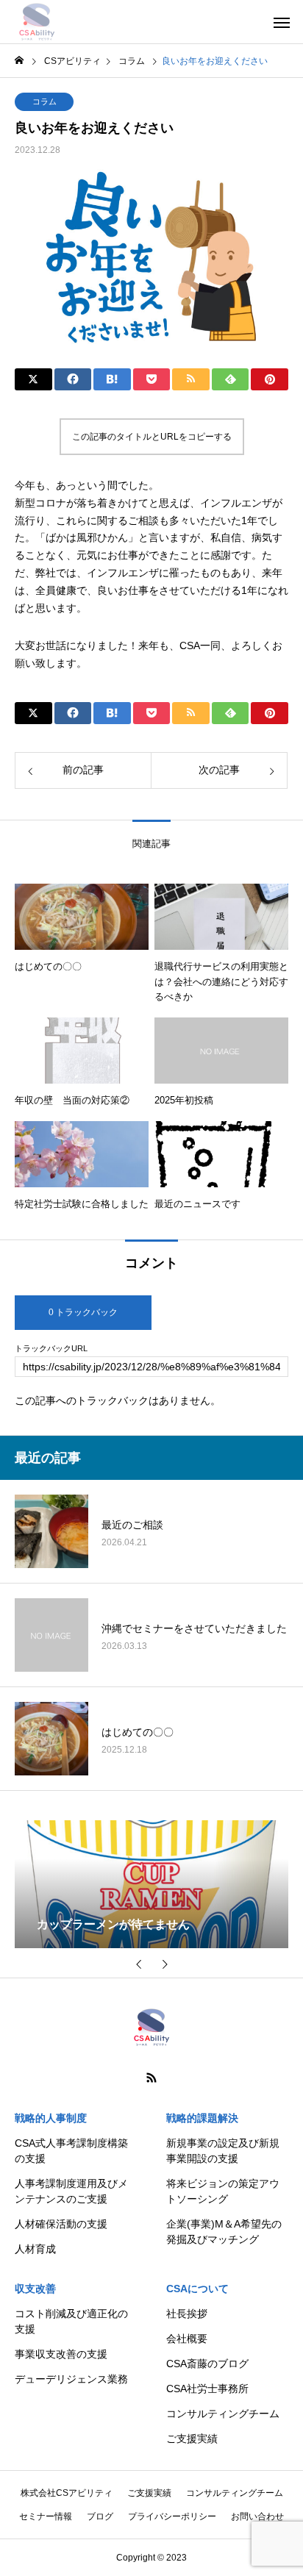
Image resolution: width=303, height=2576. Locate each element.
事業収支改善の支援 (61, 2354)
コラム (44, 101)
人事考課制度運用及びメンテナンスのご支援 (71, 2191)
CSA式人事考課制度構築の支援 (71, 2151)
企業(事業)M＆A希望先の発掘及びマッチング (224, 2232)
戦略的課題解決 (202, 2118)
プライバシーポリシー (172, 2516)
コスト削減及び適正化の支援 (71, 2321)
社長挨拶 (187, 2314)
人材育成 (35, 2249)
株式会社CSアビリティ (67, 2493)
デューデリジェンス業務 (71, 2379)
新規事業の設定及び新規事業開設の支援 (223, 2151)
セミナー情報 (46, 2516)
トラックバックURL (51, 1349)
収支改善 (35, 2289)
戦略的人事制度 (51, 2118)
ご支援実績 (192, 2439)
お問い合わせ (257, 2516)
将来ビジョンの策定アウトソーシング (223, 2191)
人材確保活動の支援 (61, 2224)
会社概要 (187, 2339)
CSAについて (197, 2289)
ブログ (100, 2516)
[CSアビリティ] (37, 22)
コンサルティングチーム (223, 2414)
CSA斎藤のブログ (207, 2364)
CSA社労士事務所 (207, 2389)
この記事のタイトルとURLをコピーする (152, 437)
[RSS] (151, 2078)
